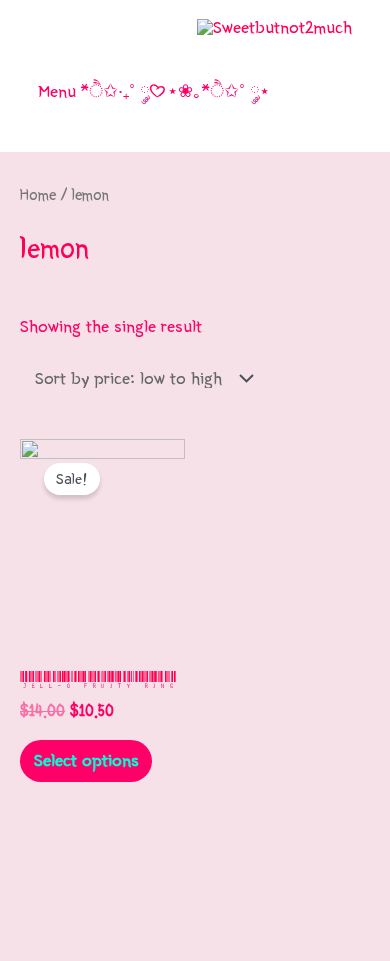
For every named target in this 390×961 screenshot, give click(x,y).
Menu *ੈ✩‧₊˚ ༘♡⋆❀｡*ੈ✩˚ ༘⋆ (154, 91)
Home (38, 195)
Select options (86, 760)
